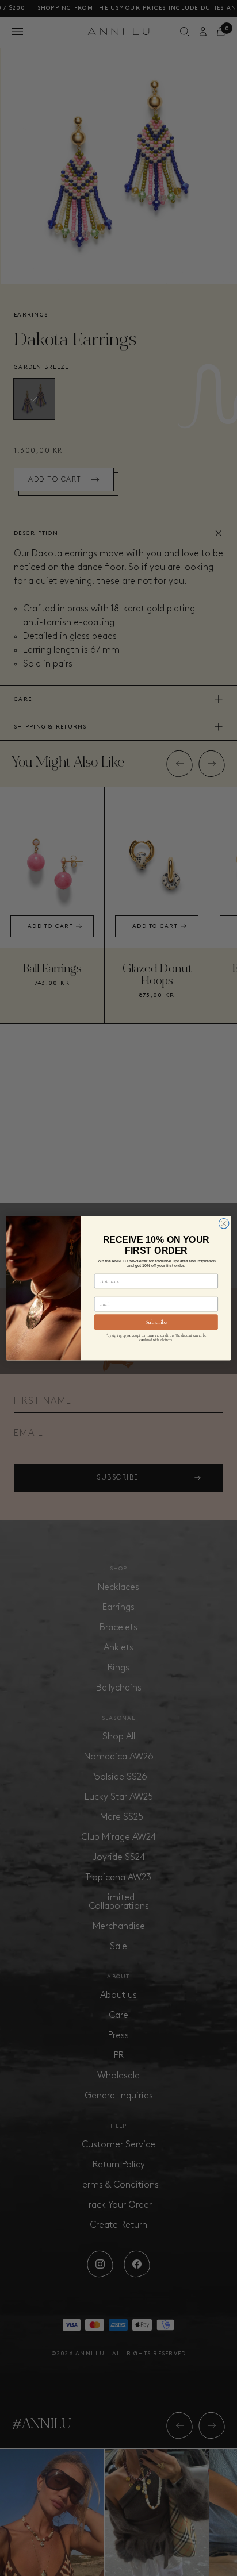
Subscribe (156, 1322)
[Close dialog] (224, 1223)
